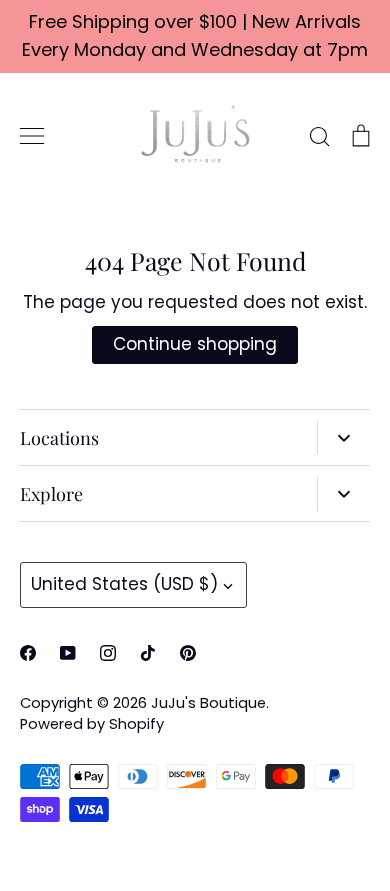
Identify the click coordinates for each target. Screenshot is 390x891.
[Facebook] (28, 653)
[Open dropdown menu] (343, 438)
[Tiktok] (148, 653)
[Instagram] (108, 653)
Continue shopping (195, 344)
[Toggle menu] (32, 136)
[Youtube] (68, 653)
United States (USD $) (124, 584)
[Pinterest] (188, 653)
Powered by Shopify (92, 724)
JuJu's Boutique (208, 703)
